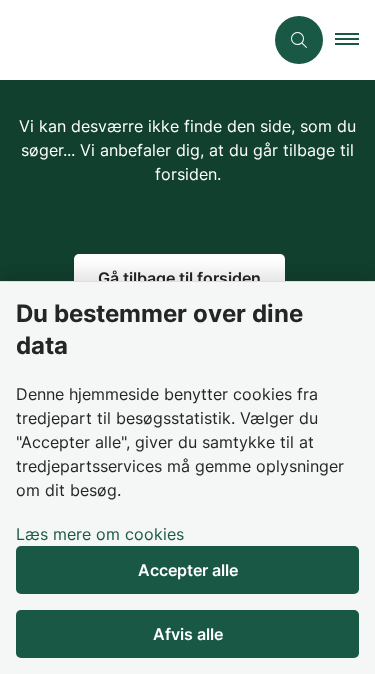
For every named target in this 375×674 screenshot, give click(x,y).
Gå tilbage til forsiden (179, 278)
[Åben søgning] (299, 40)
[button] (355, 40)
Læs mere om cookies (100, 534)
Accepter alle (188, 570)
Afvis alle (188, 634)
